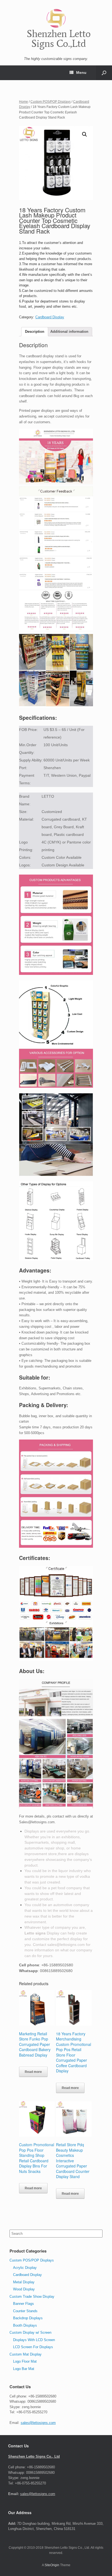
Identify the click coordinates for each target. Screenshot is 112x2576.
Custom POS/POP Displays (51, 102)
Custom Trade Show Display (32, 2297)
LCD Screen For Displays (33, 2347)
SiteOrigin (52, 2565)
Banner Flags (24, 2304)
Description (35, 332)
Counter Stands (25, 2311)
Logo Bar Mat (24, 2369)
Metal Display (24, 2282)
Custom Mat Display (26, 2354)
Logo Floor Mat (25, 2361)
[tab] (35, 332)
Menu (81, 72)
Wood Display (24, 2289)
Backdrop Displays (28, 2318)
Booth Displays (25, 2325)
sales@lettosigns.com (38, 2423)
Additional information (69, 332)
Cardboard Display (50, 317)
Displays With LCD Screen (34, 2340)
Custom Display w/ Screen (30, 2332)
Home (24, 102)
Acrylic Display (25, 2268)
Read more (33, 2072)
